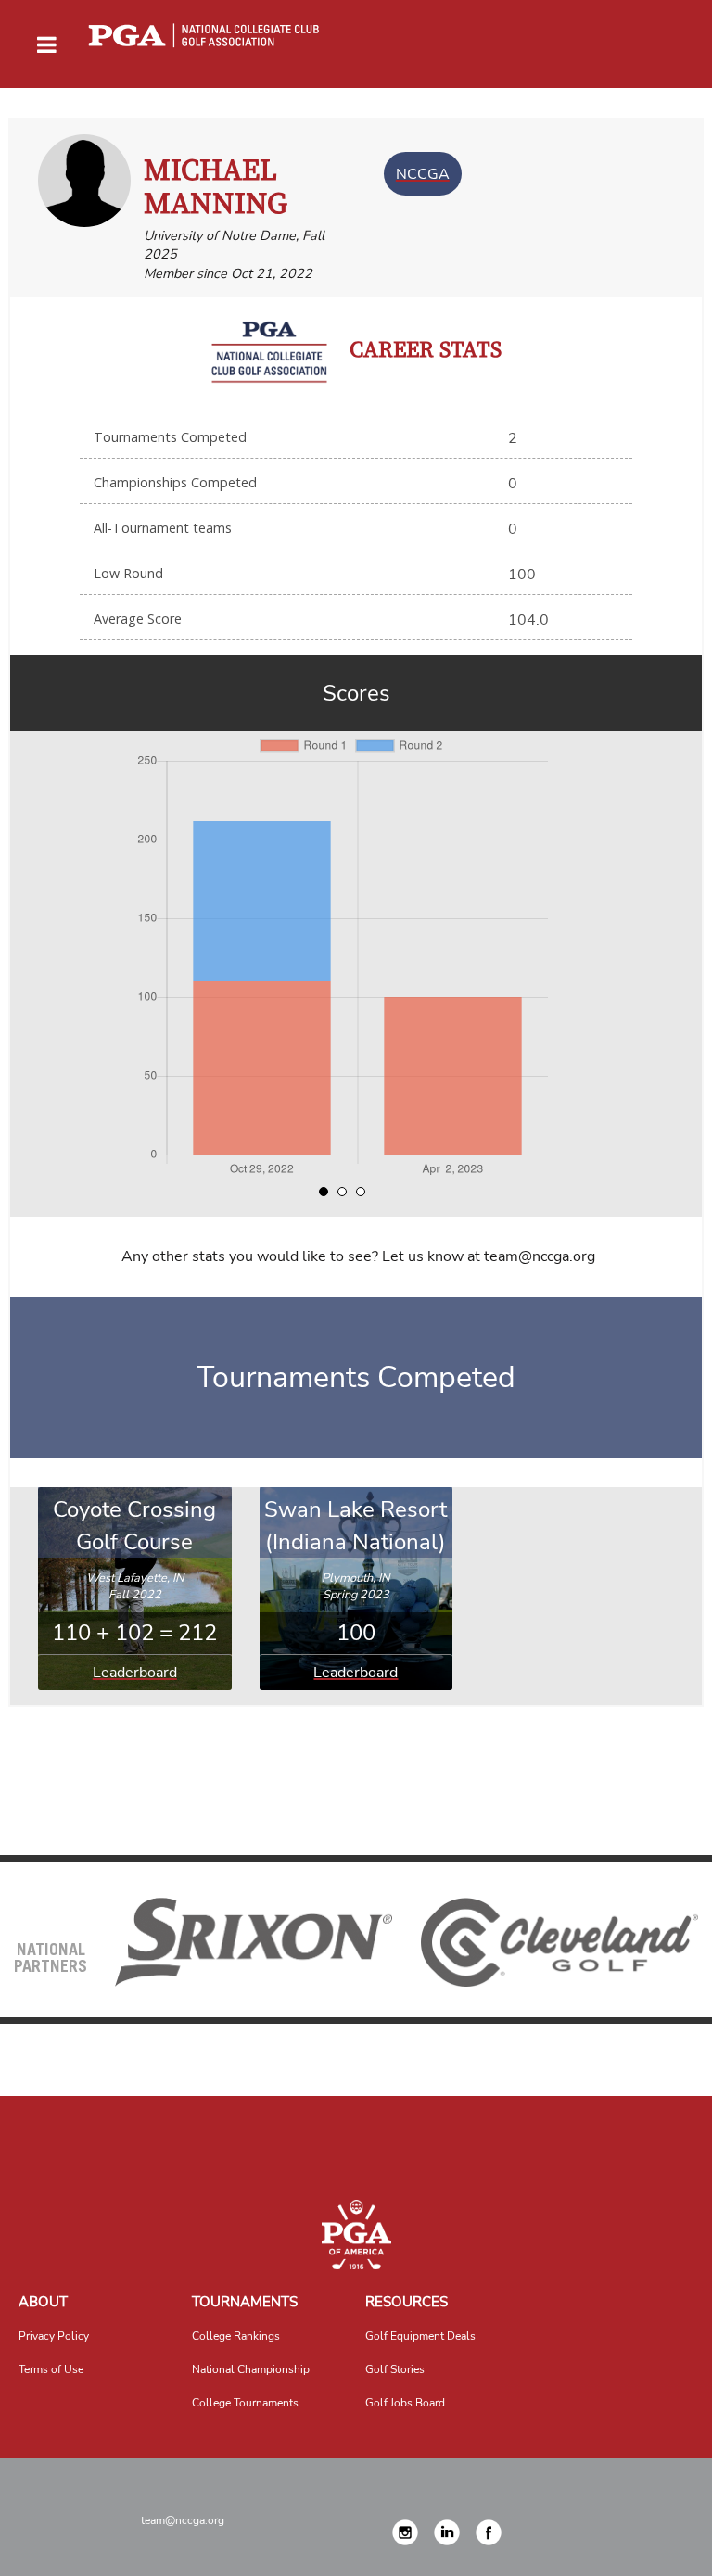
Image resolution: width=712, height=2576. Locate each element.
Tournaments (245, 2302)
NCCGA (423, 174)
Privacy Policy (54, 2336)
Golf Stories (395, 2369)
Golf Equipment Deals (420, 2336)
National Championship (251, 2369)
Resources (407, 2302)
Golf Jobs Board (405, 2403)
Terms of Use (51, 2369)
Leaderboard (135, 1673)
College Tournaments (245, 2403)
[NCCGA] (356, 2235)
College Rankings (236, 2336)
